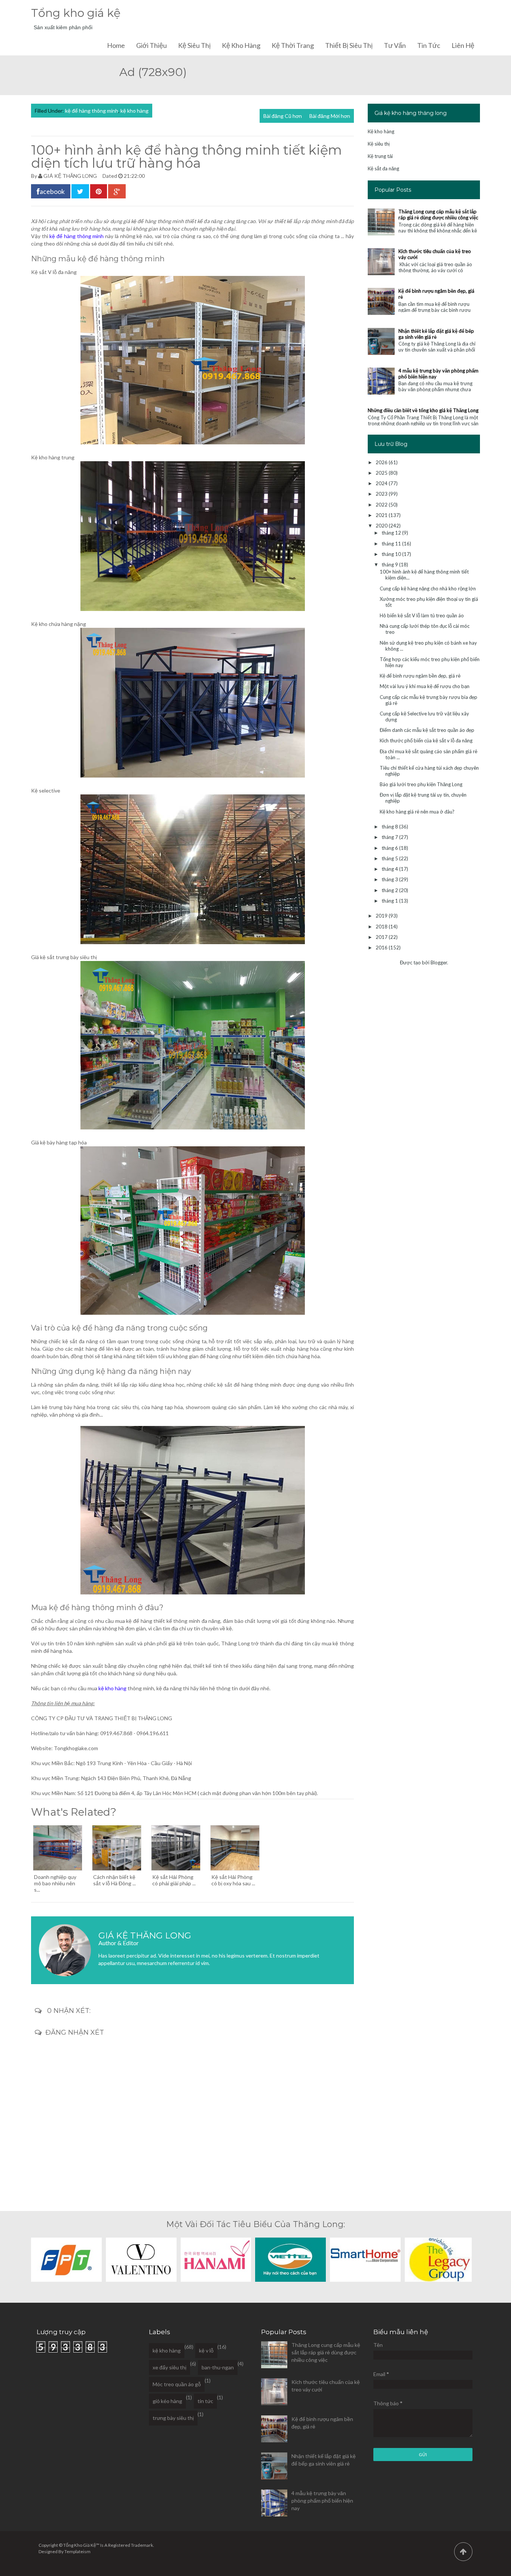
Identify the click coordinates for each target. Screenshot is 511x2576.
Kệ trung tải (380, 156)
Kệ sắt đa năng (383, 168)
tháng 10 (392, 554)
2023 (382, 494)
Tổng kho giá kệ (76, 13)
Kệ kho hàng (241, 45)
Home (116, 45)
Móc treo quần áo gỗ (177, 2384)
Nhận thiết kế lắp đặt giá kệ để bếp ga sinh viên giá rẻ (436, 334)
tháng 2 (390, 890)
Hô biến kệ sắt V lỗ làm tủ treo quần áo (422, 615)
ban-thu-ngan (218, 2367)
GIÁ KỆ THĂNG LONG (70, 176)
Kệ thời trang (293, 45)
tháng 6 (390, 848)
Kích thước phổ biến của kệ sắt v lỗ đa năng (426, 740)
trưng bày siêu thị (173, 2418)
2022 (382, 505)
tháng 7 (390, 837)
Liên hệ (463, 45)
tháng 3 (390, 879)
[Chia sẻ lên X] (80, 191)
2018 (382, 927)
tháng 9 (390, 565)
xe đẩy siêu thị (169, 2367)
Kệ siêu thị (194, 45)
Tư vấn (395, 45)
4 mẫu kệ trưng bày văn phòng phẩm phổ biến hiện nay (322, 2501)
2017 (382, 937)
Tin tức (429, 45)
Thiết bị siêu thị (349, 45)
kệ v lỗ (206, 2350)
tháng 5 (390, 858)
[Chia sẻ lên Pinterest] (99, 191)
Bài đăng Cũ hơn (283, 116)
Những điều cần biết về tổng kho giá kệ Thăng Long (423, 410)
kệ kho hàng (134, 111)
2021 (382, 515)
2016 (382, 948)
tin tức (205, 2401)
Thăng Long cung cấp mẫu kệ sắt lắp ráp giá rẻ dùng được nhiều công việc (438, 215)
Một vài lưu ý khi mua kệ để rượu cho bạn (425, 686)
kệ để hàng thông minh (92, 111)
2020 (382, 526)
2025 (382, 473)
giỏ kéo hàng (167, 2401)
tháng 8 (390, 827)
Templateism (77, 2551)
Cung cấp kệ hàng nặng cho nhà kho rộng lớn (428, 589)
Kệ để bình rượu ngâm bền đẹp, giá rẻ (420, 676)
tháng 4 (390, 869)
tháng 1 (390, 901)
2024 (382, 483)
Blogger (439, 962)
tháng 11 (392, 544)
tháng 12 (392, 533)
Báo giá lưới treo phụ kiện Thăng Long (421, 784)
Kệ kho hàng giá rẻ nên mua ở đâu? (417, 812)
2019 (382, 916)
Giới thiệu (152, 45)
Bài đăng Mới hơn (330, 116)
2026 (382, 462)
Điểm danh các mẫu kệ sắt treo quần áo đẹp (427, 730)
